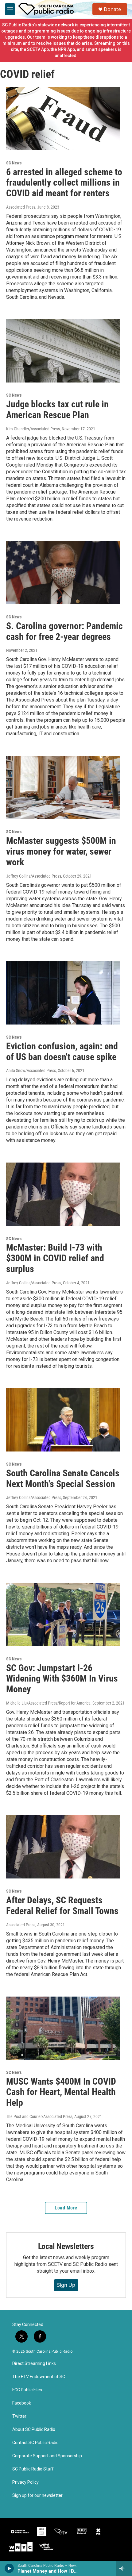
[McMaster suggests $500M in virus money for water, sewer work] (63, 787)
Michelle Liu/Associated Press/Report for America (48, 1703)
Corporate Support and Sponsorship (47, 2456)
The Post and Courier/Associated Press (39, 2117)
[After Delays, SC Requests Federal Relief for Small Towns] (63, 1847)
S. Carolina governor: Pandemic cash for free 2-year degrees (64, 631)
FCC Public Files (27, 2390)
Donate (112, 9)
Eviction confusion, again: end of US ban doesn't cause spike (62, 1052)
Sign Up (66, 2285)
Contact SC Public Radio (35, 2443)
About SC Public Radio (34, 2430)
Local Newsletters (66, 2246)
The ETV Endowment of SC (39, 2377)
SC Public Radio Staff (33, 2469)
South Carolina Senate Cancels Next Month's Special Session (63, 1478)
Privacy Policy (25, 2482)
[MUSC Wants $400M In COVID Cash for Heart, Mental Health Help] (63, 2028)
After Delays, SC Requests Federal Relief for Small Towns (62, 1905)
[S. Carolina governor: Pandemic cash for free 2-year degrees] (63, 573)
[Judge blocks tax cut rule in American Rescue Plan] (63, 351)
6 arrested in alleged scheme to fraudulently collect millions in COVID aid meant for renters (64, 183)
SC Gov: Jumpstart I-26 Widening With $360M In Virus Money (62, 1679)
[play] (9, 2568)
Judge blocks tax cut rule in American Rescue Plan (57, 409)
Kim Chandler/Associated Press (33, 429)
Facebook (22, 2403)
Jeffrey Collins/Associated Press (34, 876)
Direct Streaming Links (34, 2364)
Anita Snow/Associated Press (31, 1071)
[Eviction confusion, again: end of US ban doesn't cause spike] (63, 993)
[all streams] (124, 2568)
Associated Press (21, 207)
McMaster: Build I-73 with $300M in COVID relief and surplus (55, 1258)
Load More (66, 2208)
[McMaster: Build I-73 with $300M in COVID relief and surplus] (63, 1194)
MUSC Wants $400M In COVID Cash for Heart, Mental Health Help (61, 2092)
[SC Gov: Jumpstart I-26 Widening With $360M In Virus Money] (63, 1614)
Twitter (19, 2416)
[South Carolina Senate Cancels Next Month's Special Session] (63, 1420)
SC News (14, 163)
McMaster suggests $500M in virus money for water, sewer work (61, 851)
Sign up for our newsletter (37, 2495)
